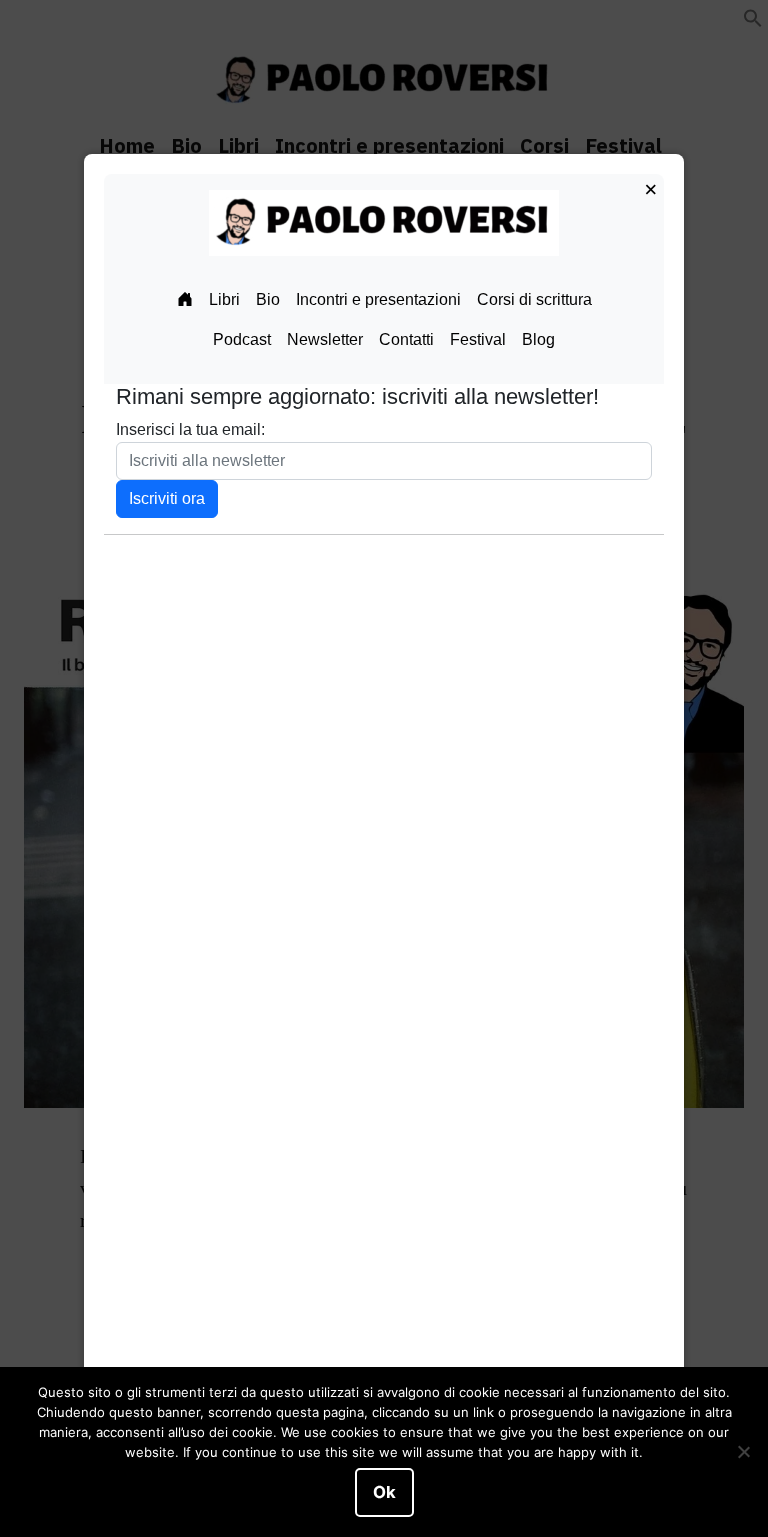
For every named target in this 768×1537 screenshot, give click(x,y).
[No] (743, 1452)
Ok (384, 1492)
